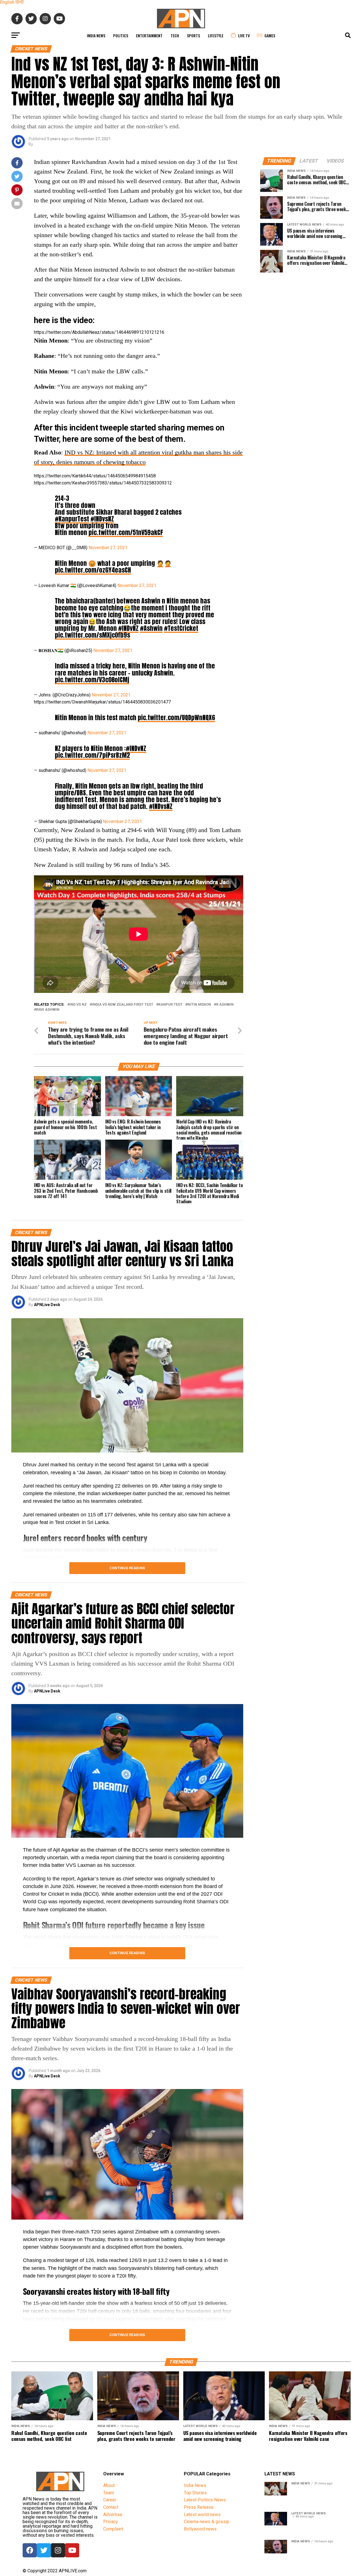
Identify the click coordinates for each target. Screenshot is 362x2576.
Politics (121, 35)
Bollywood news (200, 2529)
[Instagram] (58, 2550)
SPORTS (193, 35)
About (109, 2485)
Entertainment (149, 35)
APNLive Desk (47, 1305)
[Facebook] (30, 2550)
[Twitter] (44, 2550)
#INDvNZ (128, 628)
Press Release (199, 2507)
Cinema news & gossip (207, 2522)
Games (270, 35)
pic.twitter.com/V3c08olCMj (92, 680)
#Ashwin (151, 628)
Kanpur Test (170, 1005)
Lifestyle (216, 35)
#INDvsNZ (102, 519)
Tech (175, 35)
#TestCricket (181, 628)
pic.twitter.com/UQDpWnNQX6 (176, 717)
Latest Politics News (205, 2500)
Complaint (113, 2529)
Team (109, 2493)
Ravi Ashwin (48, 1010)
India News (96, 35)
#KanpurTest (72, 519)
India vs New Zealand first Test (123, 1005)
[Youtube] (72, 2550)
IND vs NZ (78, 1005)
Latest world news (202, 2515)
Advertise (113, 2515)
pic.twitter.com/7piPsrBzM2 (92, 755)
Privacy (111, 2522)
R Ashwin (225, 1005)
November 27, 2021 (108, 548)
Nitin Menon (199, 1005)
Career (110, 2500)
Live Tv (244, 35)
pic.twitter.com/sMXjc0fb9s (92, 635)
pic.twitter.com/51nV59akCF (126, 532)
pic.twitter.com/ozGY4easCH (93, 570)
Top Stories (195, 2493)
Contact (111, 2507)
